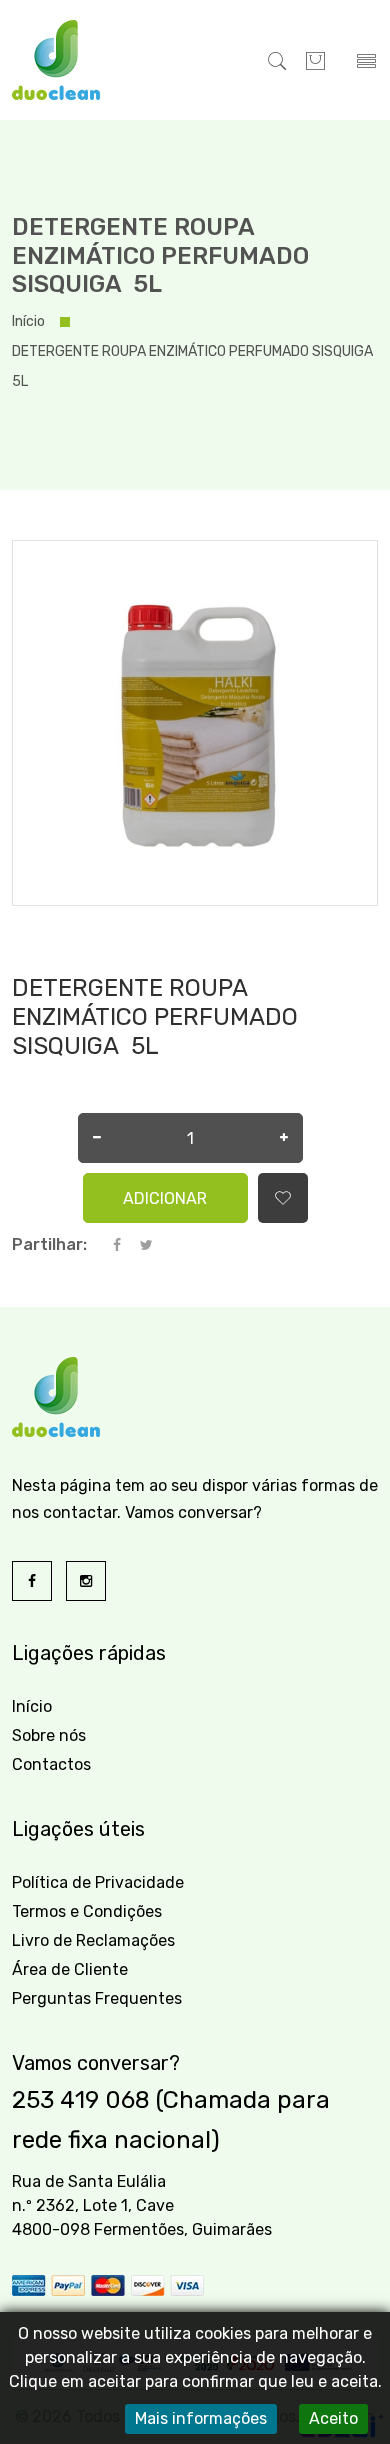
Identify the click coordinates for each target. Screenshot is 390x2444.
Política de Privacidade (98, 1882)
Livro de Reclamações (93, 1940)
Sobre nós (49, 1735)
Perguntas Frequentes (97, 1998)
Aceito (333, 2418)
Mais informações (201, 2418)
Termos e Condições (87, 1911)
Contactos (51, 1764)
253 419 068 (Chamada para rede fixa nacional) (171, 2120)
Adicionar (165, 1198)
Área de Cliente (70, 1969)
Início (28, 321)
